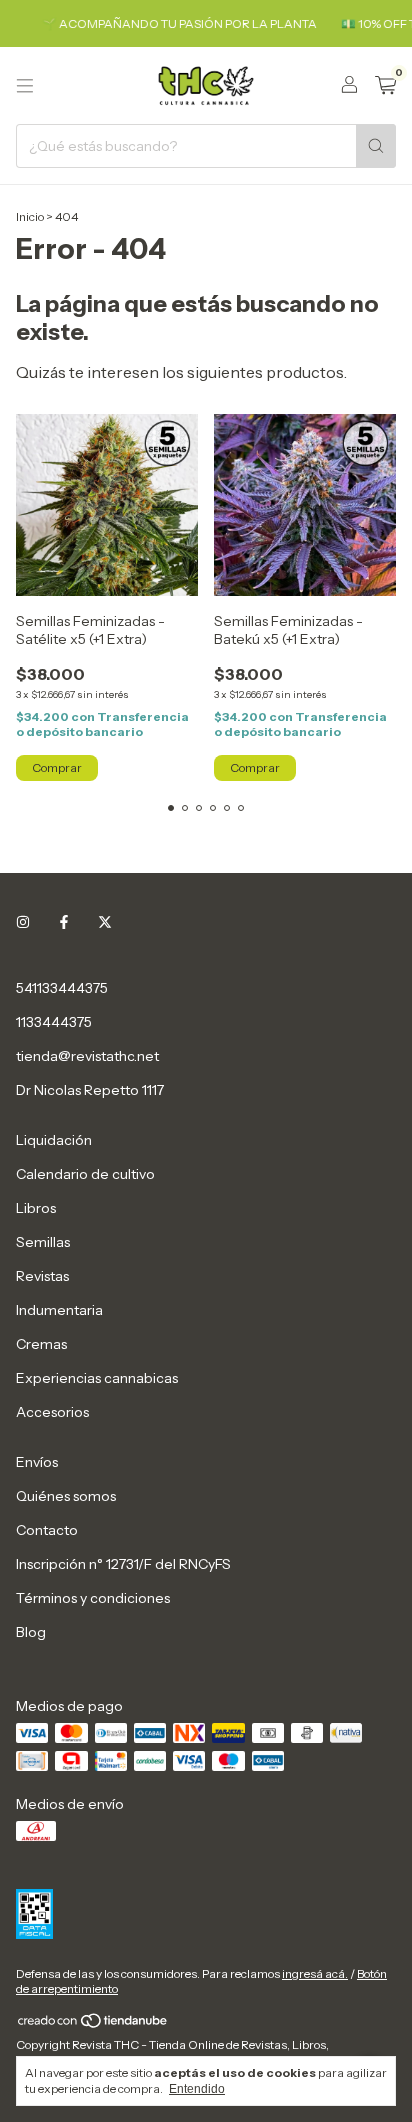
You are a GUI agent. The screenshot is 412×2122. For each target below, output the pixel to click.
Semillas (43, 1242)
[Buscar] (376, 146)
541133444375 (62, 988)
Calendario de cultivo (85, 1174)
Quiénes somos (66, 1496)
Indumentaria (59, 1310)
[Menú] (25, 86)
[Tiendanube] (93, 2024)
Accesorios (52, 1412)
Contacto (47, 1530)
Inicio (30, 216)
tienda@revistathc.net (87, 1056)
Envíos (37, 1462)
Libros (36, 1208)
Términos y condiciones (93, 1598)
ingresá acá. (315, 1973)
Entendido (197, 2089)
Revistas (42, 1276)
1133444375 (54, 1022)
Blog (31, 1632)
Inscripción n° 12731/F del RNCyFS (123, 1564)
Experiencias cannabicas (97, 1378)
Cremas (41, 1344)
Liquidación (54, 1140)
